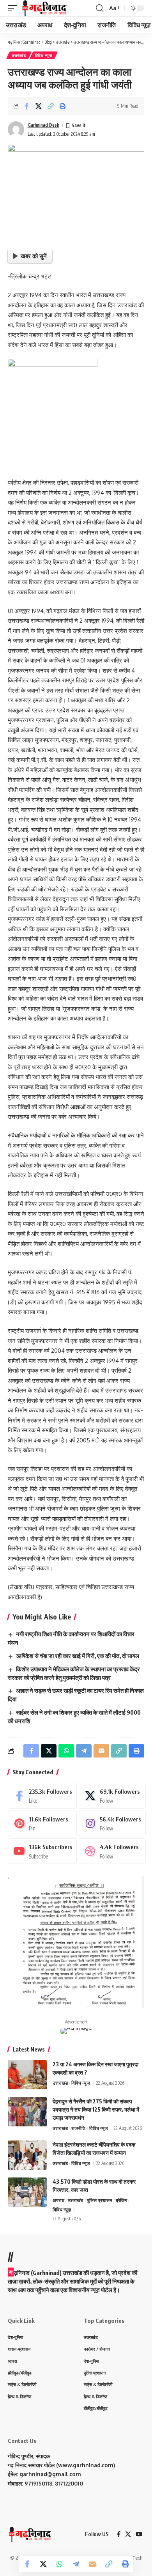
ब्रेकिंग (121, 2200)
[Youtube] (42, 1851)
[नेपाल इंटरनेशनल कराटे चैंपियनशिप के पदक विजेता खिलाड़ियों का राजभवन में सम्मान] (27, 2155)
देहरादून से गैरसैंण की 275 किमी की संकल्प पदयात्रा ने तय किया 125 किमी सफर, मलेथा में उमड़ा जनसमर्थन (96, 2109)
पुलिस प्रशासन (100, 2200)
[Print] (63, 106)
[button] (14, 8)
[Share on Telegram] (76, 2564)
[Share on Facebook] (27, 106)
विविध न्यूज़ (44, 55)
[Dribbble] (112, 1851)
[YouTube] (139, 2534)
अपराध (58, 2200)
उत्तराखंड (19, 55)
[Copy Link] (51, 106)
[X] (112, 1796)
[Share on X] (39, 106)
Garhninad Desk (43, 125)
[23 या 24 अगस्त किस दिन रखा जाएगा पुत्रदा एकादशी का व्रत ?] (27, 2075)
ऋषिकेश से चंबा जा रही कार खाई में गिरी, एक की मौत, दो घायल (78, 1656)
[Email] (92, 2564)
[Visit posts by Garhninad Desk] (16, 129)
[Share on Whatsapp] (60, 2564)
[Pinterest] (42, 1823)
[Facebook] (42, 1796)
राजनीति (78, 2128)
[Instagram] (112, 1823)
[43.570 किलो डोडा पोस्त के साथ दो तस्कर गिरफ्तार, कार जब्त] (27, 2192)
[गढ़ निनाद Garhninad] (44, 8)
